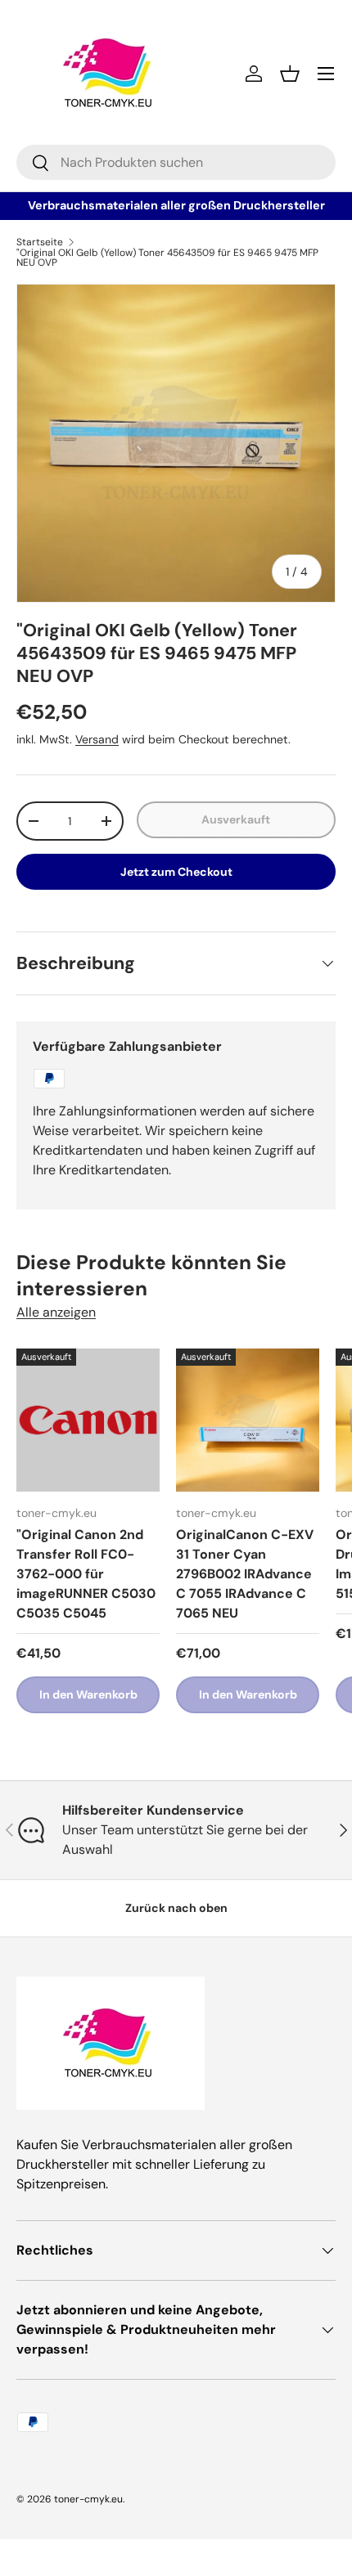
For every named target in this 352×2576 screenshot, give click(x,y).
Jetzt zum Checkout (176, 872)
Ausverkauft (236, 819)
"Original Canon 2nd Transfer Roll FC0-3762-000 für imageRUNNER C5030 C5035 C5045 (86, 1574)
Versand (97, 739)
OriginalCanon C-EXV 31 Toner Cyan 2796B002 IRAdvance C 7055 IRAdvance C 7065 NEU (245, 1574)
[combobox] (176, 162)
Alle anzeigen (56, 1312)
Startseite (40, 242)
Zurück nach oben (176, 1908)
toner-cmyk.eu (88, 2499)
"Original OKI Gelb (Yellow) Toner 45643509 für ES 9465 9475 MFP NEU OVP (167, 258)
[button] (290, 74)
